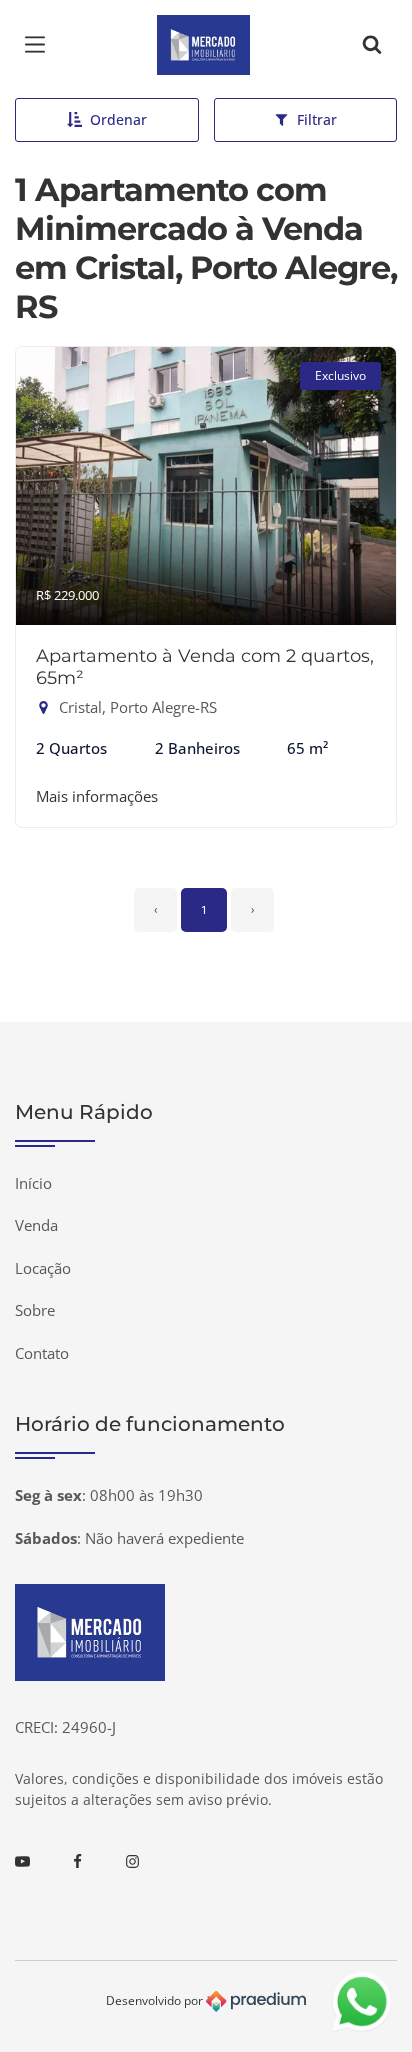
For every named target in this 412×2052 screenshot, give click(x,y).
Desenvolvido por (156, 2000)
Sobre (35, 1310)
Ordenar (118, 119)
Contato (42, 1353)
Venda (36, 1225)
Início (33, 1183)
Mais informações (97, 796)
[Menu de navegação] (40, 45)
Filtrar (317, 119)
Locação (43, 1268)
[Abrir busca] (372, 45)
